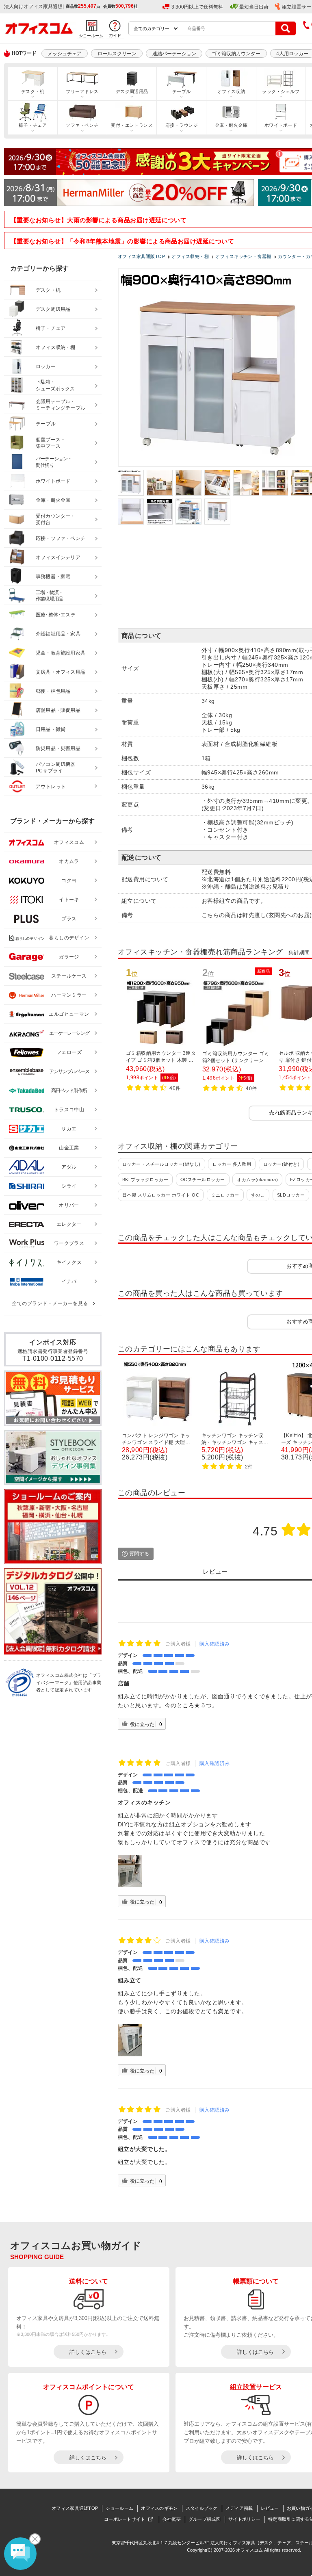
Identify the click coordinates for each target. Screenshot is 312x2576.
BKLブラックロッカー (145, 1180)
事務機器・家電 (53, 577)
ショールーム (119, 2508)
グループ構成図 (205, 2519)
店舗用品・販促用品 (58, 710)
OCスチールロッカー (203, 1180)
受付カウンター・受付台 (56, 519)
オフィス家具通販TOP (75, 2508)
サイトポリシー (244, 2519)
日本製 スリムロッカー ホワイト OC (161, 1195)
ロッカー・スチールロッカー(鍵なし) (161, 1164)
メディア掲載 (239, 2508)
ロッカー (46, 366)
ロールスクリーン (117, 54)
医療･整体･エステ (56, 615)
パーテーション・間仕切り (54, 462)
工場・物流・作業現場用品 (49, 596)
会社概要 (172, 2519)
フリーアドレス (82, 91)
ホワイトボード (281, 125)
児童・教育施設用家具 (61, 653)
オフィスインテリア (58, 557)
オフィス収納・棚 (56, 347)
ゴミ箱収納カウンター (236, 54)
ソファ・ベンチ (82, 125)
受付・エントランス (132, 125)
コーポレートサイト (125, 2519)
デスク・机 (33, 91)
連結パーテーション (174, 54)
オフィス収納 (231, 91)
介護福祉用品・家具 (58, 634)
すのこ (258, 1195)
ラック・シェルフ (281, 91)
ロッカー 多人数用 (232, 1164)
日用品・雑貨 (51, 729)
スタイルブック (202, 2508)
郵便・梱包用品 (53, 691)
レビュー (270, 2508)
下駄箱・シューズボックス (55, 385)
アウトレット (51, 787)
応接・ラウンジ (182, 125)
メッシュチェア (65, 54)
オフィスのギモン (159, 2508)
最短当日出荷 (254, 7)
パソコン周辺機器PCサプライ (56, 768)
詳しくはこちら (88, 2352)
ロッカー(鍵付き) (281, 1164)
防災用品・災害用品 (58, 748)
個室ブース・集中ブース (51, 443)
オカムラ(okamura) (257, 1180)
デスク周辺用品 (132, 91)
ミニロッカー (225, 1195)
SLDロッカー (291, 1195)
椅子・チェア (33, 125)
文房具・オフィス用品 (61, 672)
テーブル (182, 91)
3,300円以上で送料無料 (197, 7)
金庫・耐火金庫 (231, 125)
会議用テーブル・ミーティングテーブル (61, 405)
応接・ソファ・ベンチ (61, 538)
